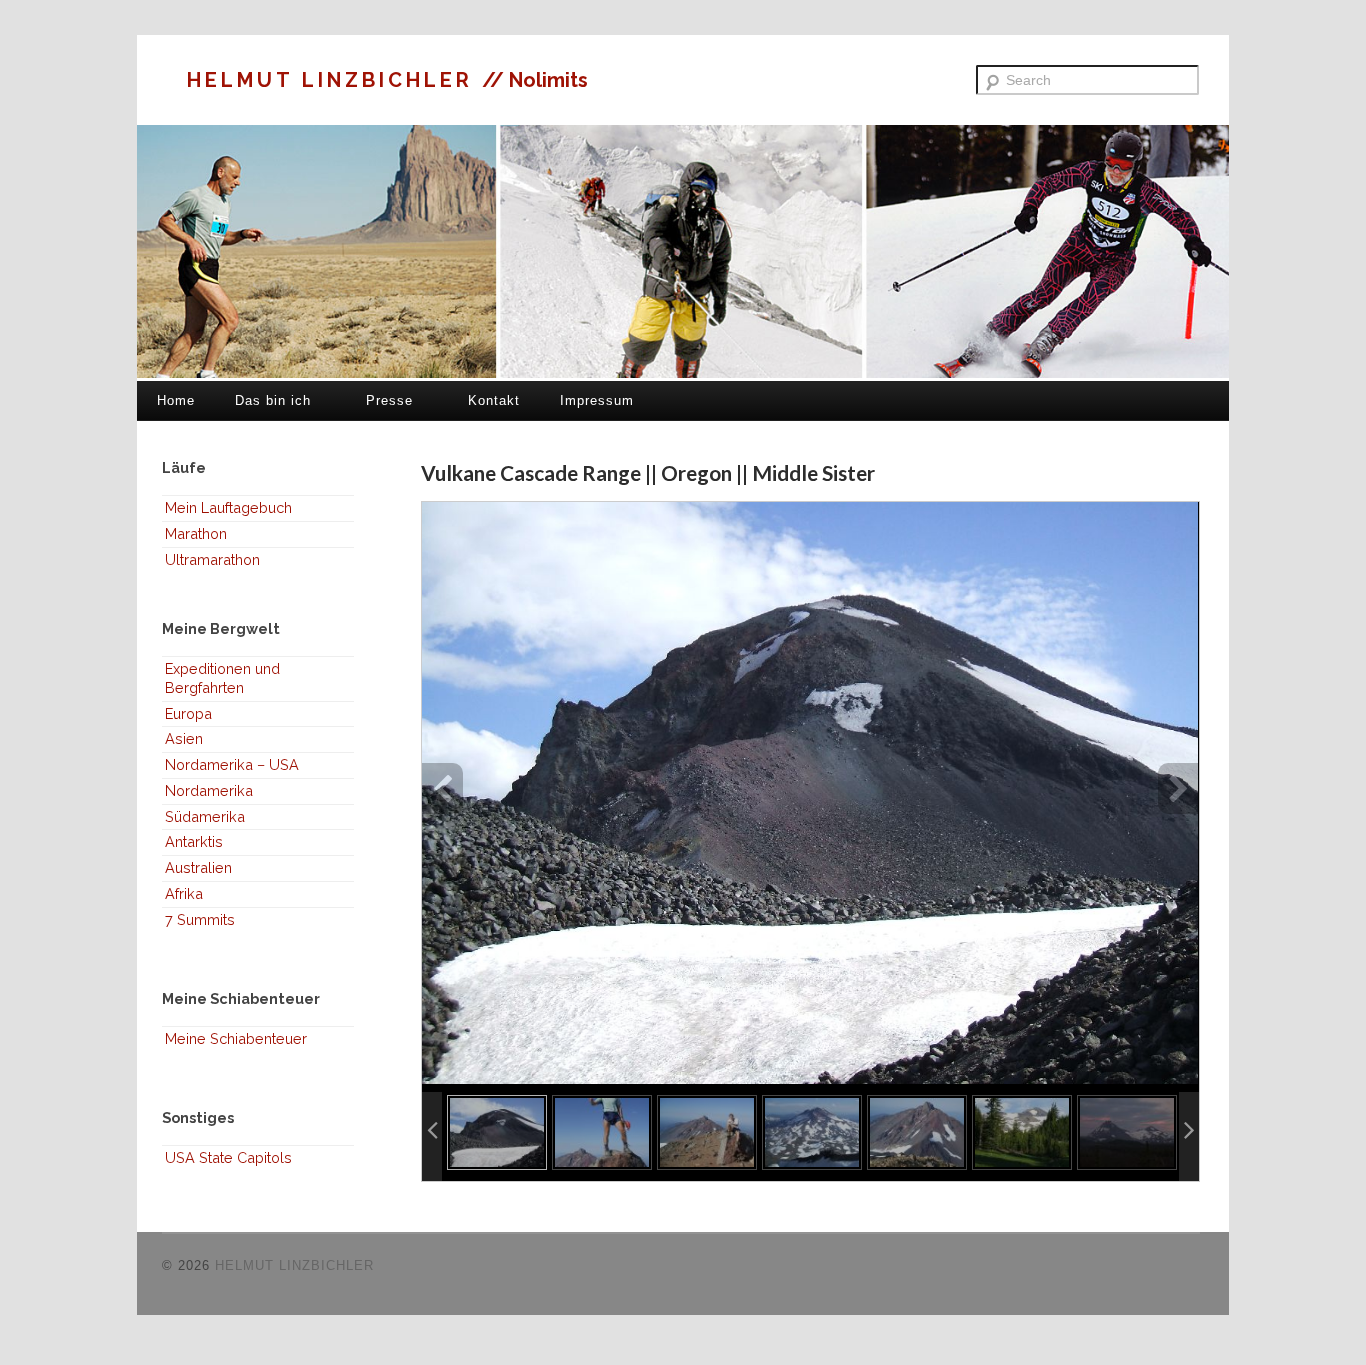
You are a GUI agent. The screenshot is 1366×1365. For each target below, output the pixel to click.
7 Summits (200, 919)
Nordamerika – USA (232, 764)
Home (176, 400)
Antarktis (194, 841)
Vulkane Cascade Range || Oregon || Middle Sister (648, 472)
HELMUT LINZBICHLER (334, 80)
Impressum (597, 400)
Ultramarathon (212, 559)
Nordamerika (209, 790)
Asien (184, 738)
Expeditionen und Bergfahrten (222, 678)
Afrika (184, 893)
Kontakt (494, 400)
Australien (198, 867)
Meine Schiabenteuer (236, 1038)
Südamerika (205, 816)
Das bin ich (273, 400)
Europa (188, 713)
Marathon (196, 533)
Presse (389, 400)
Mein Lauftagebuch (228, 507)
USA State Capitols (228, 1157)
